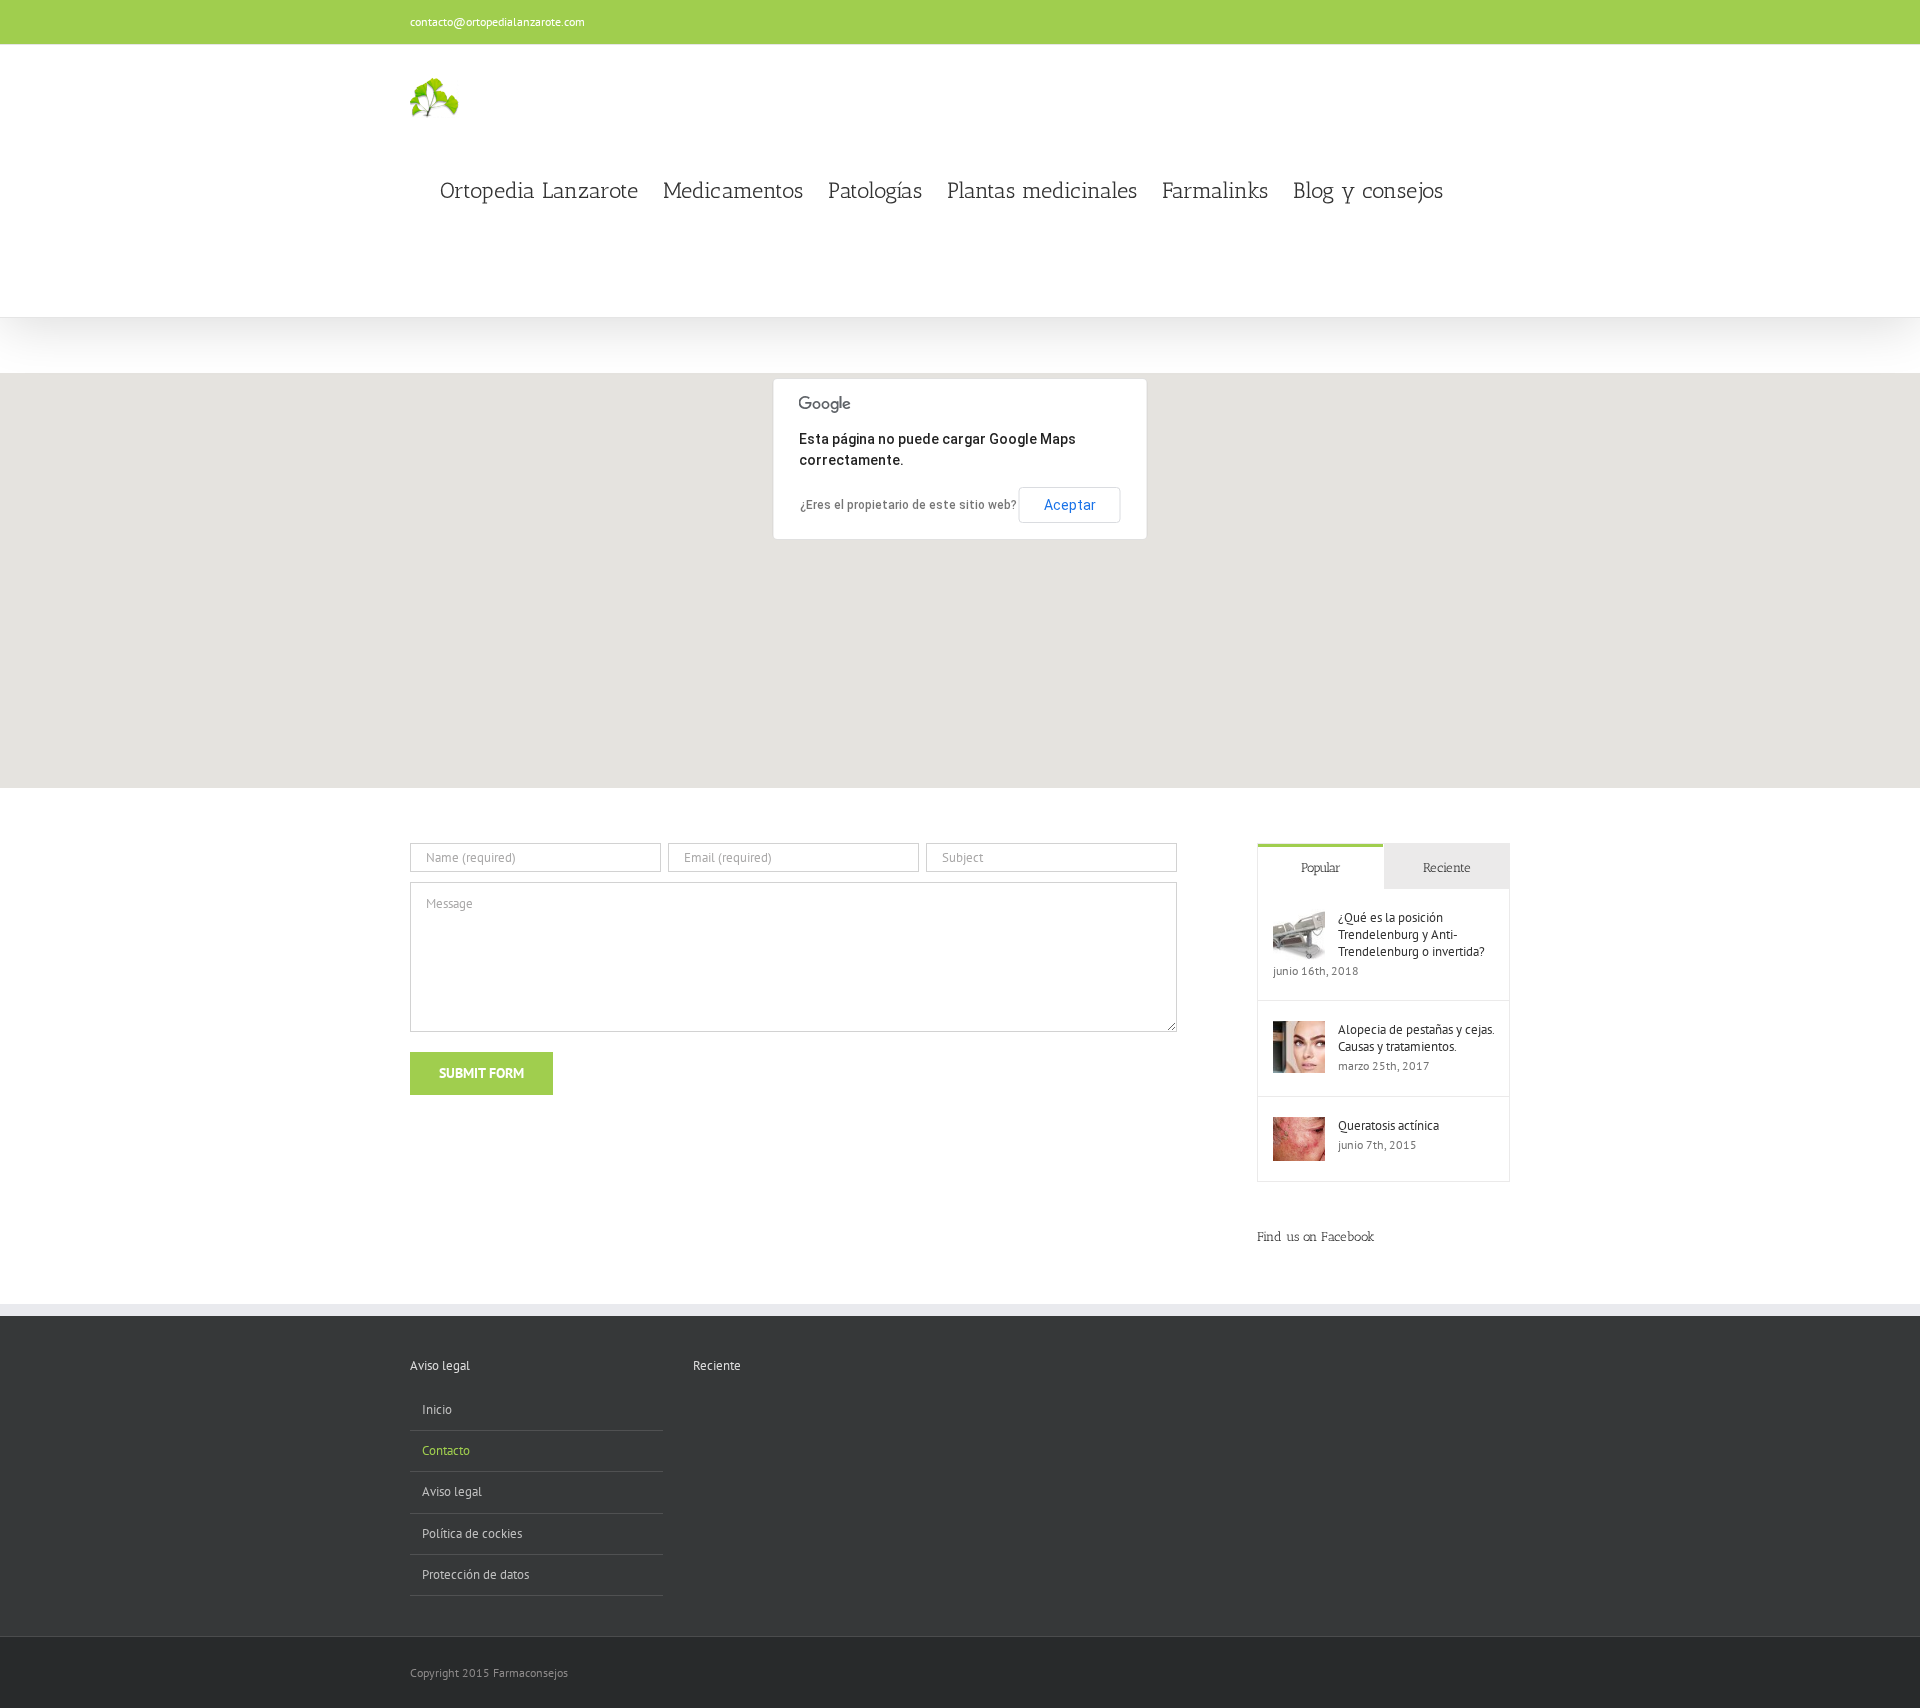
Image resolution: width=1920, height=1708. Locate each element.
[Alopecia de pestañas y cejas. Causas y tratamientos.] (1299, 1030)
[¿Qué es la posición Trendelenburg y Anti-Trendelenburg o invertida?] (1299, 918)
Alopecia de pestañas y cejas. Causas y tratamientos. (1416, 1038)
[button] (1476, 191)
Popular (1321, 867)
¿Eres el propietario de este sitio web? (908, 505)
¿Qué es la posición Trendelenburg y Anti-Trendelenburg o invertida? (1411, 934)
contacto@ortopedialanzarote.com (497, 21)
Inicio (437, 1409)
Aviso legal (452, 1491)
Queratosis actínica (1388, 1125)
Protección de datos (475, 1574)
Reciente (1447, 867)
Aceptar (1070, 505)
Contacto (446, 1450)
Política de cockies (472, 1533)
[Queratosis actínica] (1299, 1126)
